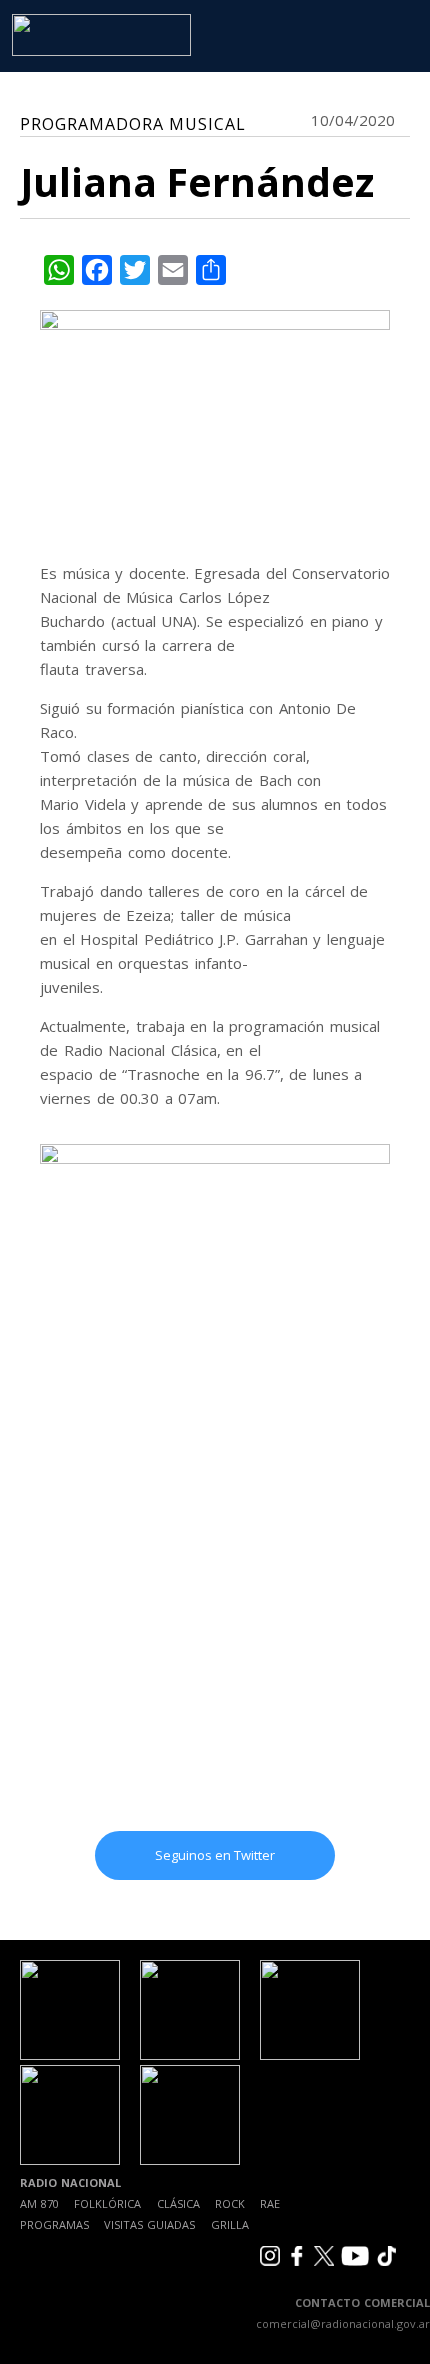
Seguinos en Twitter (215, 1855)
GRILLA (230, 2224)
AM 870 (39, 2203)
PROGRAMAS (54, 2224)
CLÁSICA (178, 2203)
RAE (270, 2203)
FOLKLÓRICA (107, 2203)
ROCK (230, 2203)
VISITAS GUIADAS (149, 2224)
